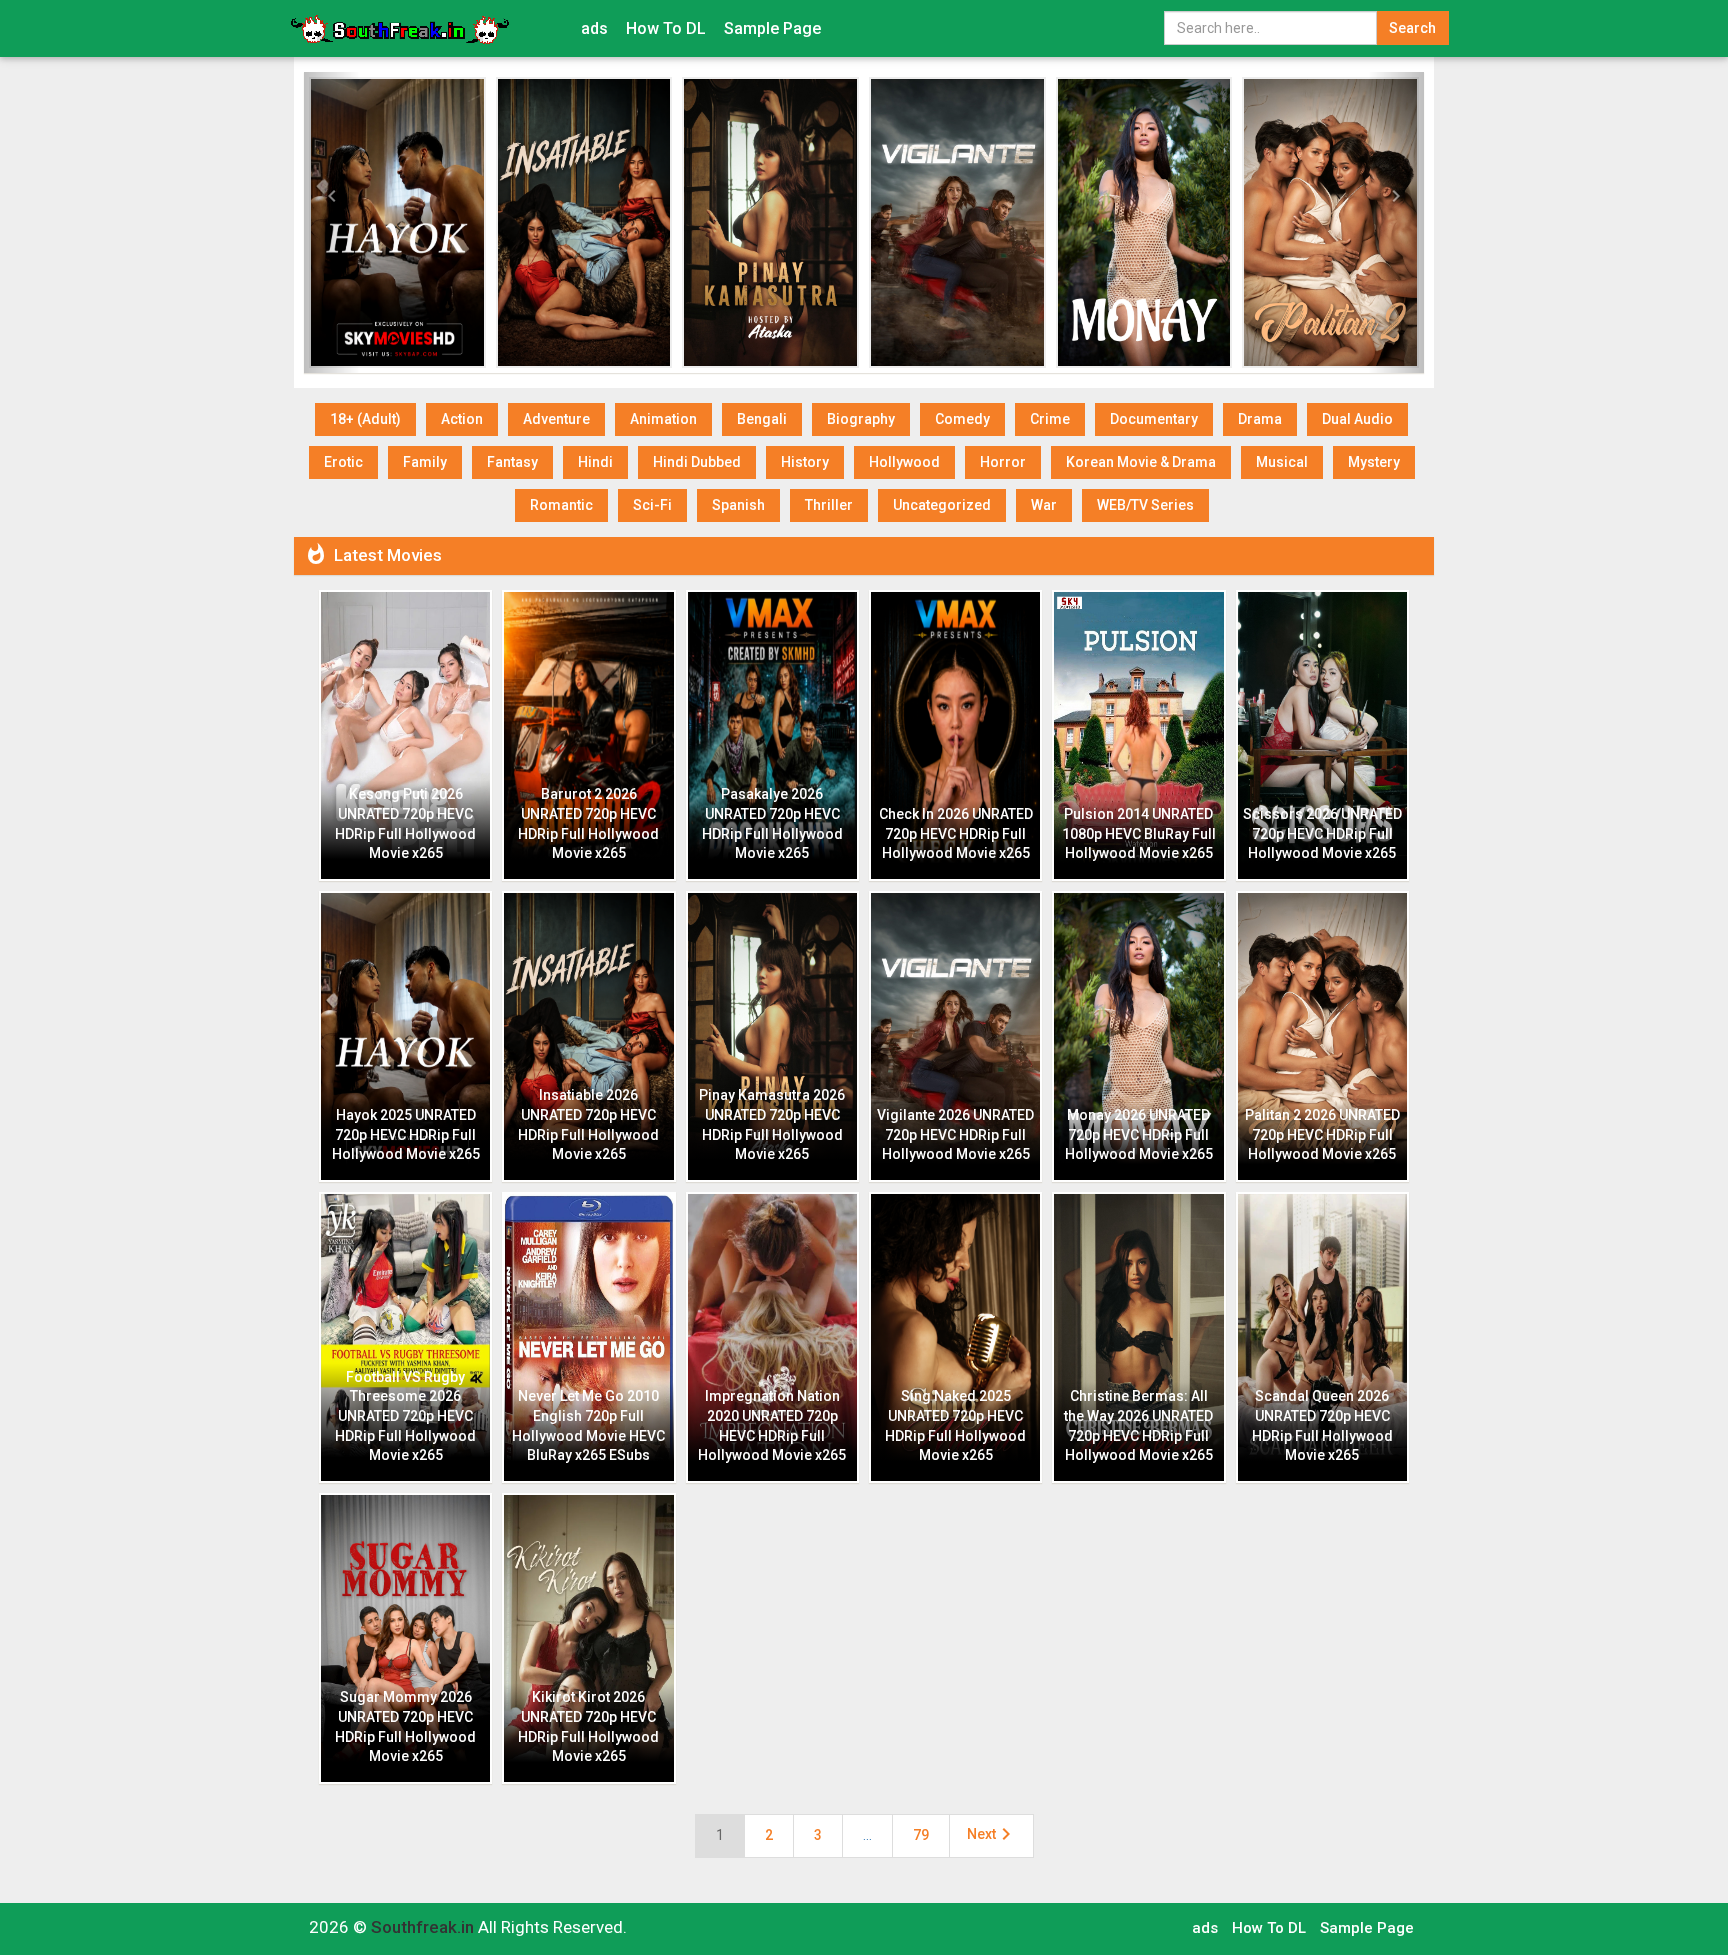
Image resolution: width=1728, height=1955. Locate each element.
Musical (1282, 462)
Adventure (556, 419)
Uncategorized (942, 505)
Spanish (738, 505)
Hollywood (904, 462)
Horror (1003, 462)
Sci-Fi (652, 505)
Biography (861, 419)
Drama (1260, 419)
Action (462, 419)
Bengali (762, 419)
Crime (1050, 419)
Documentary (1154, 419)
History (805, 462)
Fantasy (512, 462)
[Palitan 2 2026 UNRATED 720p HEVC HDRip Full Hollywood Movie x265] (1330, 222)
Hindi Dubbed (697, 462)
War (1044, 505)
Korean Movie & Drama (1141, 462)
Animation (663, 419)
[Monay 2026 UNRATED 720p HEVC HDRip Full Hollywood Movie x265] (1144, 222)
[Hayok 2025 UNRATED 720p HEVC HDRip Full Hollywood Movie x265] (397, 222)
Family (425, 462)
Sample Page (772, 28)
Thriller (829, 505)
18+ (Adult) (365, 419)
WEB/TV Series (1145, 505)
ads (594, 28)
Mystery (1374, 462)
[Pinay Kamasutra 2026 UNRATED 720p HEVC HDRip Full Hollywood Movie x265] (770, 222)
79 (921, 1835)
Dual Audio (1357, 419)
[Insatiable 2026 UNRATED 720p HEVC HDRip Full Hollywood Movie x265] (584, 222)
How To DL (666, 28)
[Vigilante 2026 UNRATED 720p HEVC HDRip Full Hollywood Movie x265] (957, 222)
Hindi (595, 462)
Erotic (343, 462)
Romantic (561, 505)
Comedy (962, 419)
